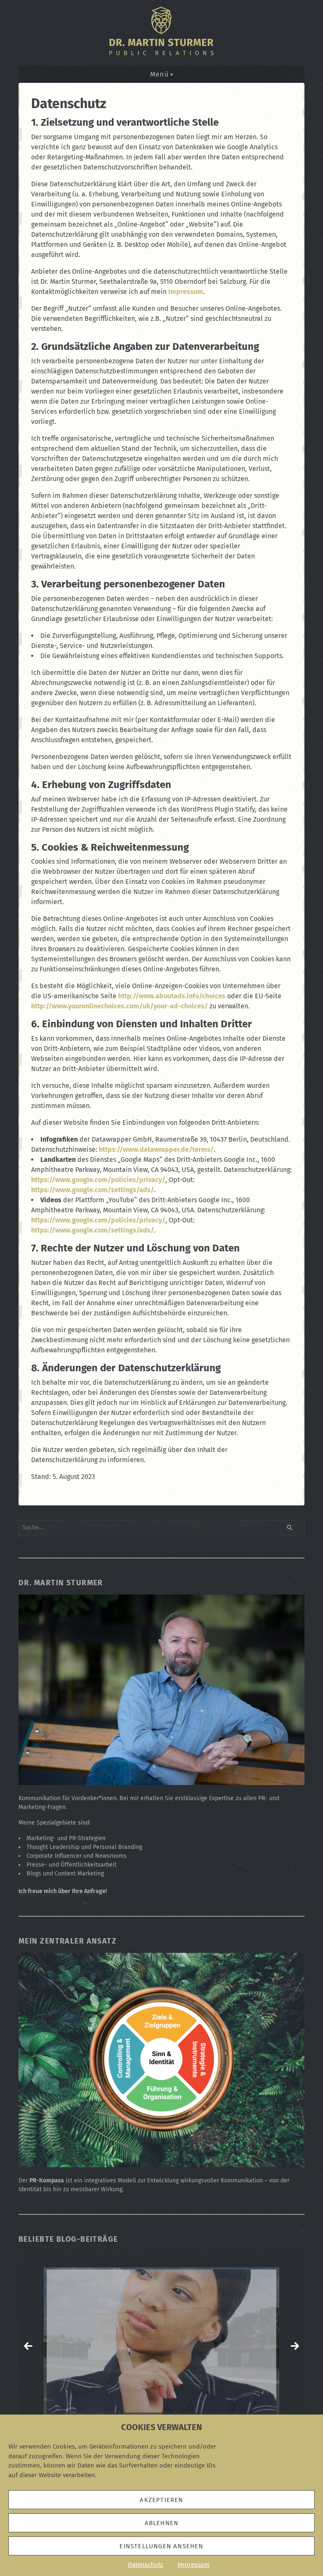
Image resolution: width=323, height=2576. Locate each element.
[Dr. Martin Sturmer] (161, 1780)
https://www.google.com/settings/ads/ (93, 1190)
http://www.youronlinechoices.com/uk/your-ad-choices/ (119, 1006)
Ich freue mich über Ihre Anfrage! (63, 1891)
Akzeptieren (161, 2500)
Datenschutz (146, 2565)
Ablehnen (162, 2523)
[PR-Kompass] (161, 2163)
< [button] (28, 2346)
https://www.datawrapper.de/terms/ (156, 1149)
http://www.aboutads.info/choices (172, 996)
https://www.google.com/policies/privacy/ (98, 1180)
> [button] (295, 2346)
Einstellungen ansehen (161, 2546)
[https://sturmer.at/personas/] (161, 2346)
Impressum (193, 2565)
